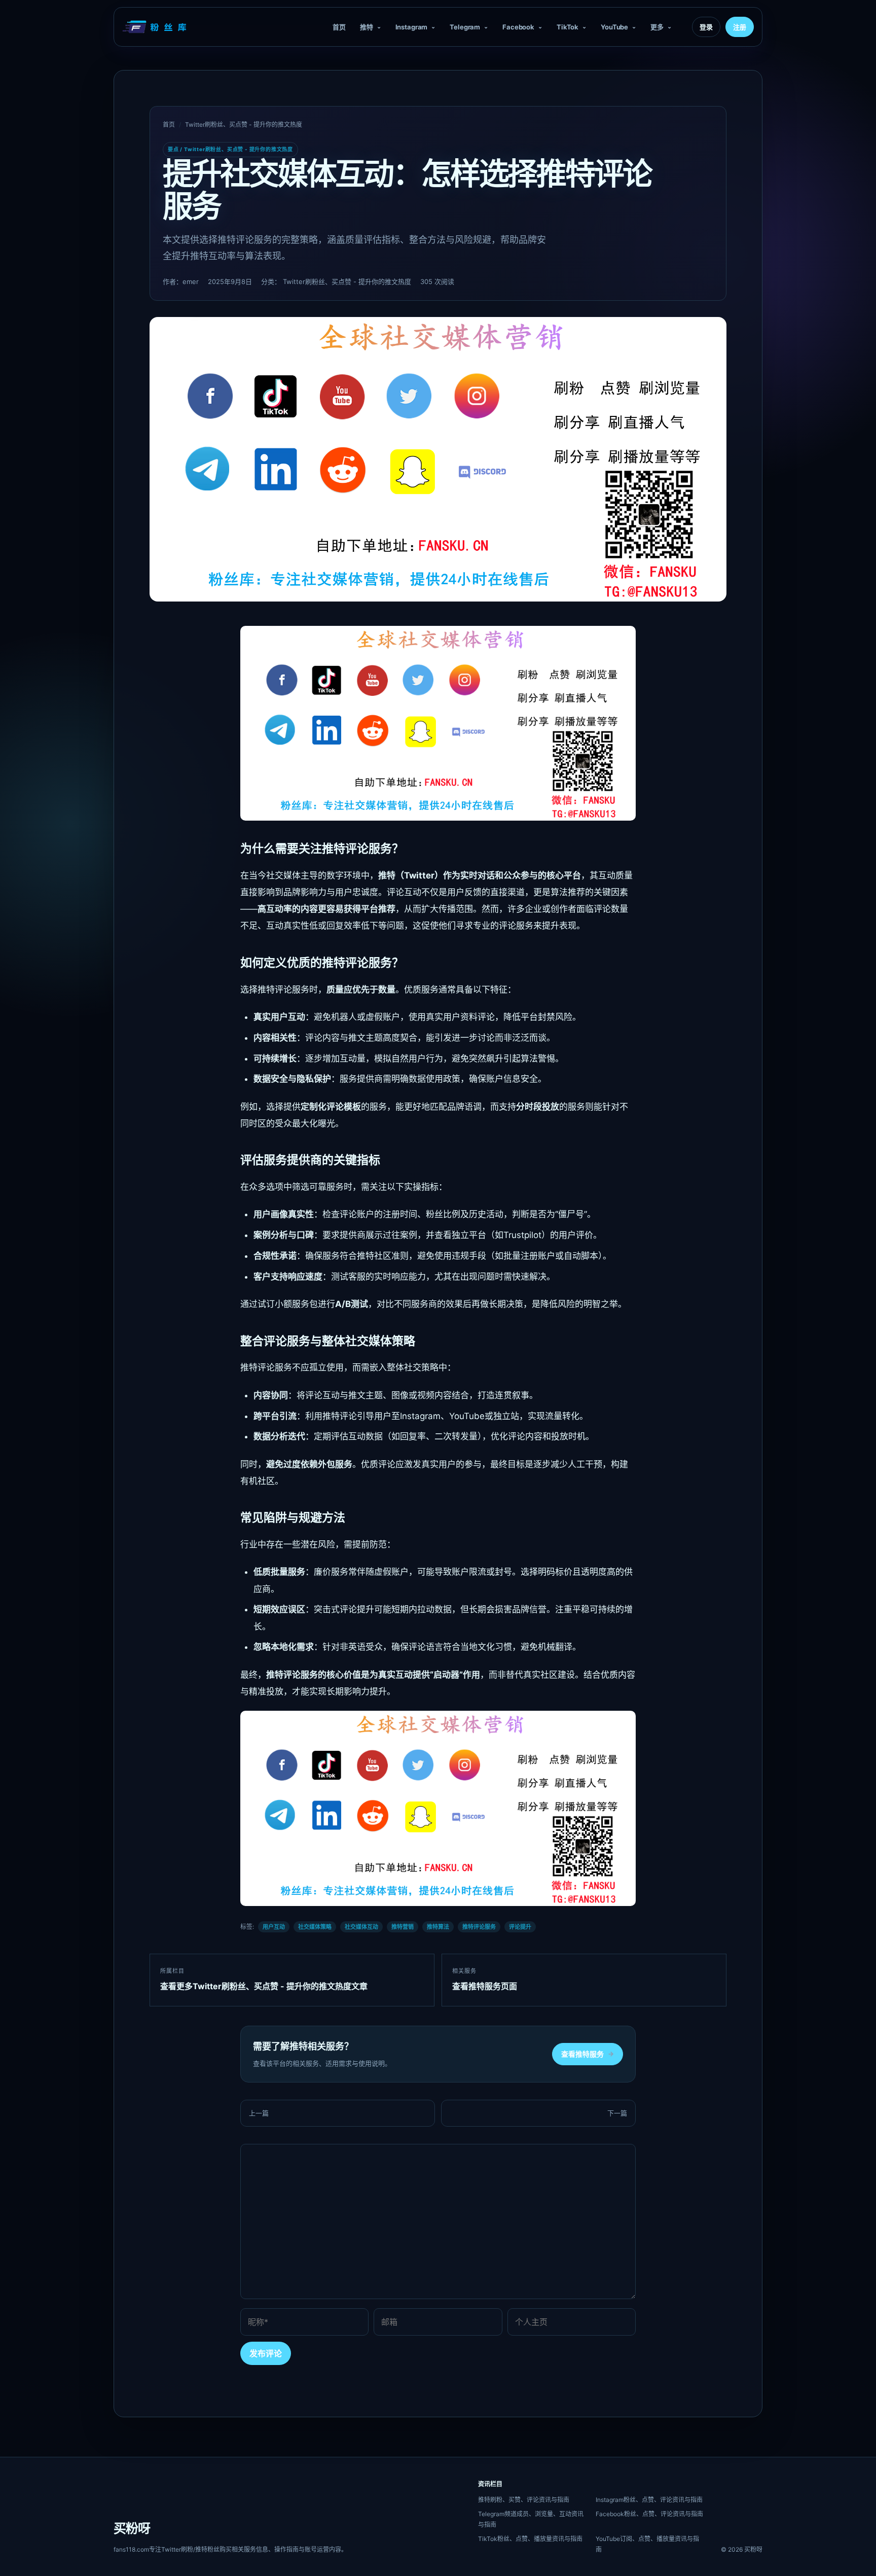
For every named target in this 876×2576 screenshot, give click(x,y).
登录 (706, 27)
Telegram (465, 27)
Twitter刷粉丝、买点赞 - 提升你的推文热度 (244, 125)
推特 (367, 27)
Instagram (412, 27)
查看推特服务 (588, 2054)
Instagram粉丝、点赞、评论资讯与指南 (649, 2500)
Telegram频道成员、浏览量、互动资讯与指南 (531, 2519)
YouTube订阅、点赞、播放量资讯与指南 (647, 2544)
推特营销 (403, 1927)
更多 (657, 27)
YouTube (614, 27)
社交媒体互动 (361, 1927)
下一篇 (617, 2113)
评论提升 (520, 1927)
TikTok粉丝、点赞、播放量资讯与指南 (530, 2539)
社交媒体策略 (315, 1927)
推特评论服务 (479, 1927)
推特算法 (438, 1927)
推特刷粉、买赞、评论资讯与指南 (524, 2500)
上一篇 (259, 2113)
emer (191, 281)
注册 (740, 27)
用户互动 (274, 1927)
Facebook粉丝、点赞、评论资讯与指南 (649, 2514)
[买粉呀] (156, 27)
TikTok (568, 27)
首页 (339, 27)
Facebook (518, 27)
